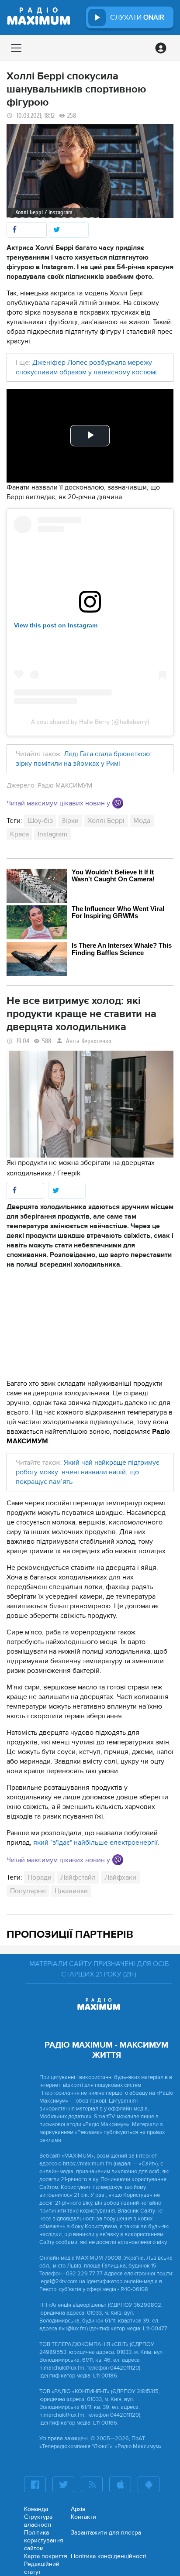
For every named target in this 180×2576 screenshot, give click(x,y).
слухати (137, 17)
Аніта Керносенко (89, 1041)
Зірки (70, 821)
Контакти (83, 2517)
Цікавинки (71, 1891)
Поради (40, 1877)
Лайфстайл (78, 1877)
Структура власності (38, 2521)
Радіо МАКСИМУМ (65, 785)
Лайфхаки (120, 1877)
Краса (19, 834)
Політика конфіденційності (109, 2556)
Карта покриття (46, 2556)
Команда (36, 2509)
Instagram (52, 834)
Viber (118, 803)
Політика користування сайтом (44, 2540)
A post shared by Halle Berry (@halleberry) (90, 722)
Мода (142, 821)
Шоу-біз (40, 821)
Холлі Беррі (106, 821)
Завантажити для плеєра (106, 2533)
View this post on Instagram (56, 625)
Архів (78, 2509)
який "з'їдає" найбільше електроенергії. (96, 1843)
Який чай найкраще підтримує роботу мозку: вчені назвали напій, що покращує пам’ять (88, 1472)
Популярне (28, 1891)
